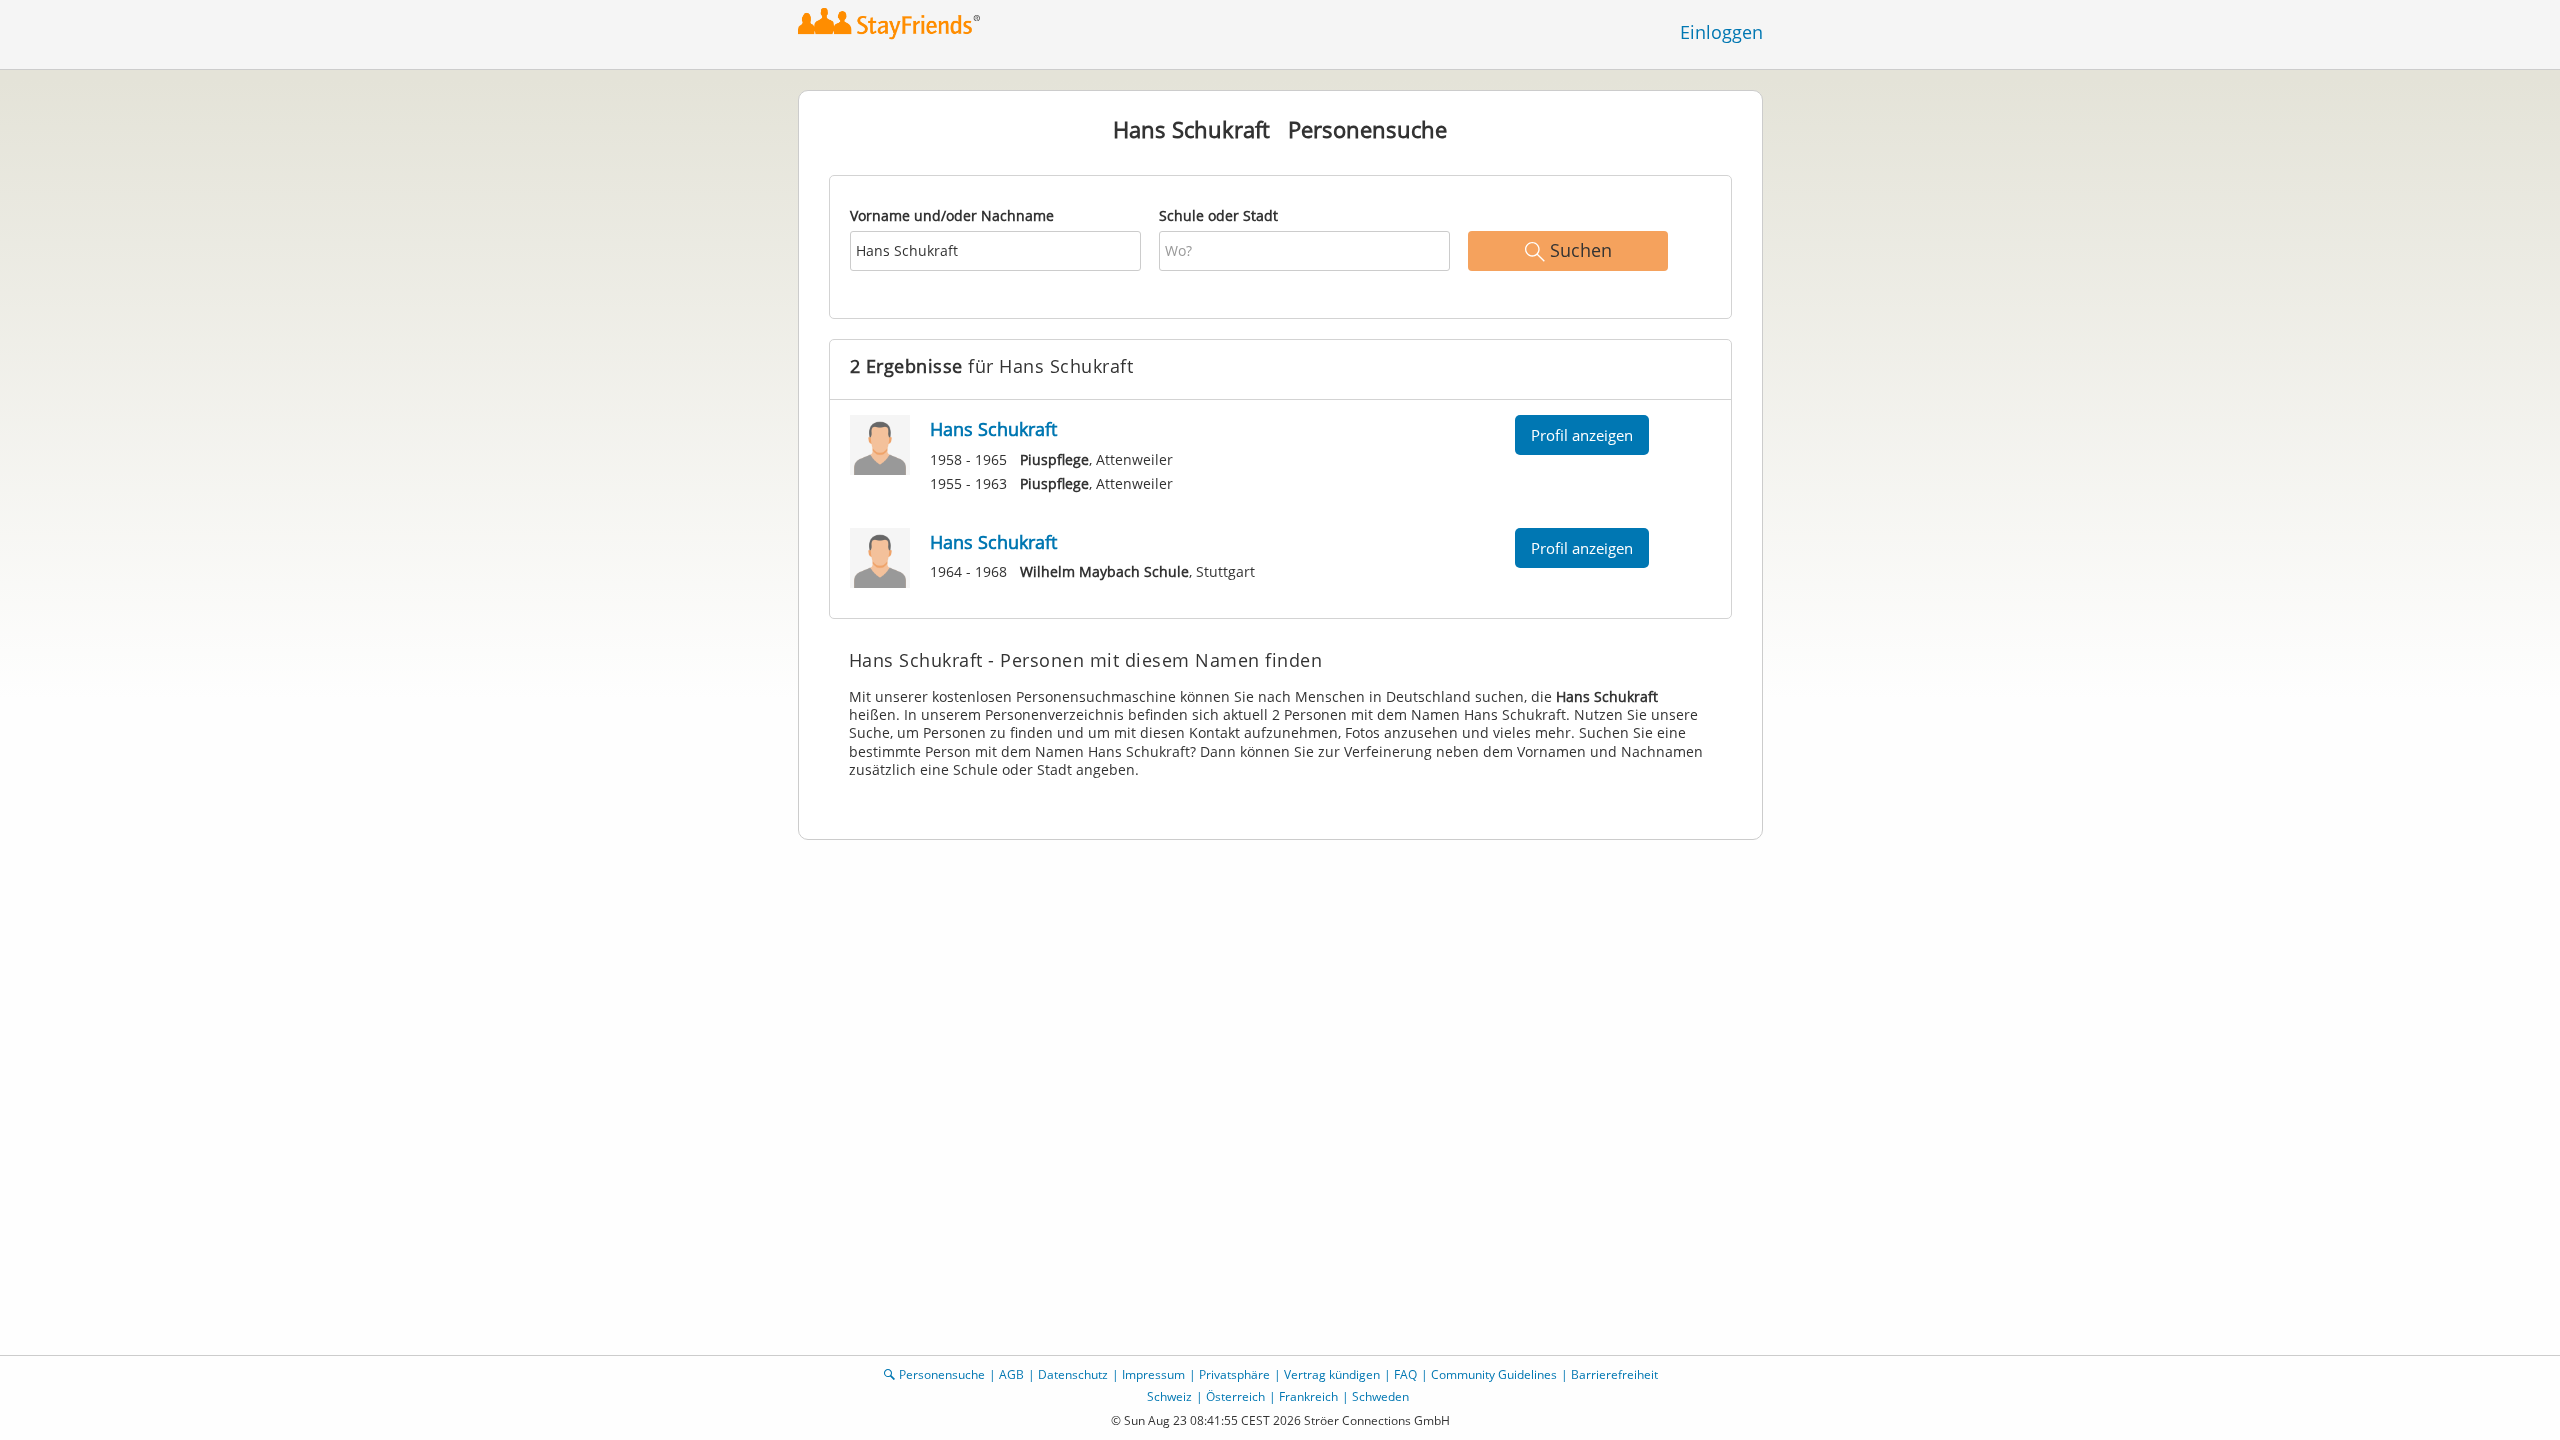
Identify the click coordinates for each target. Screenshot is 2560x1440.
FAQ (1405, 1374)
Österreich (1235, 1396)
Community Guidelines (1494, 1374)
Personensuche (942, 1374)
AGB (1011, 1374)
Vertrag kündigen (1332, 1374)
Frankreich (1308, 1396)
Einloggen (1721, 32)
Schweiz (1169, 1396)
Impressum (1153, 1374)
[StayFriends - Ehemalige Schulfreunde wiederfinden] (894, 24)
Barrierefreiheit (1614, 1374)
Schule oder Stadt (1218, 215)
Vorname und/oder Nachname (952, 215)
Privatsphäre (1234, 1374)
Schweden (1380, 1396)
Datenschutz (1073, 1374)
